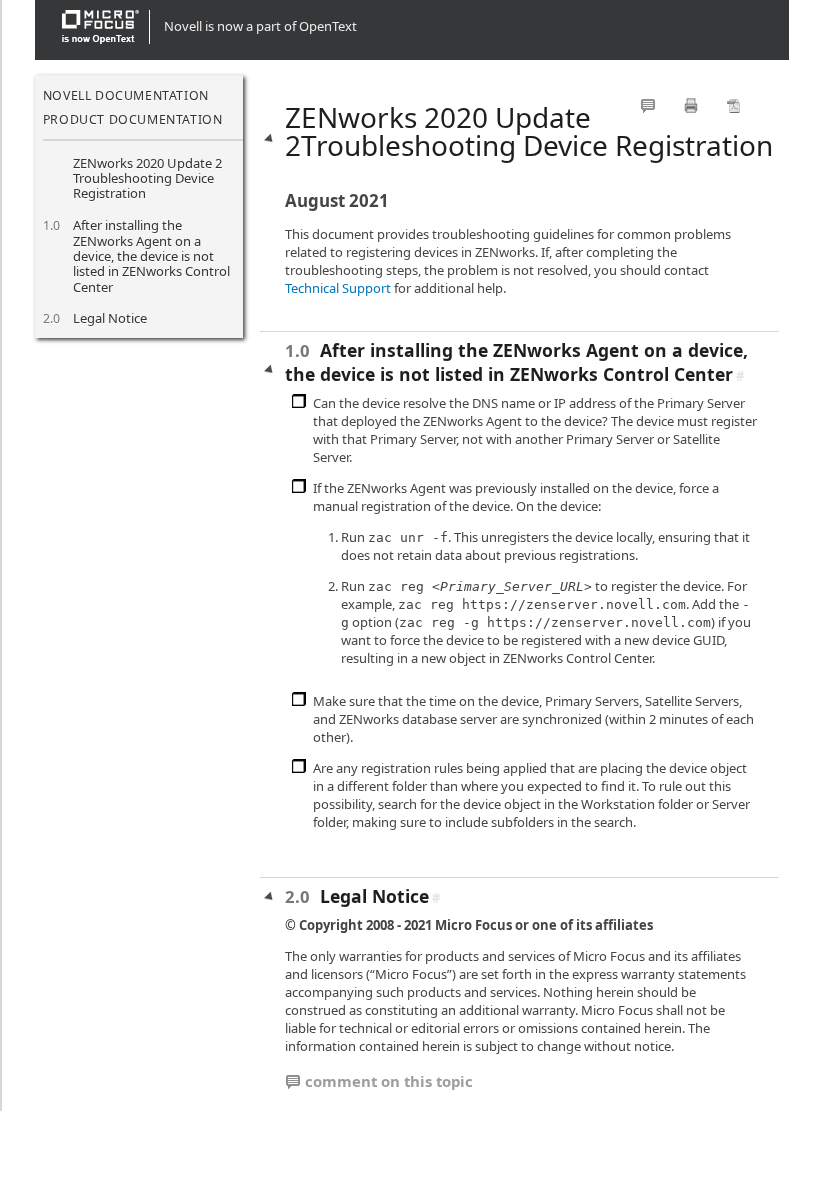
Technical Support (338, 288)
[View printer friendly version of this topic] (691, 105)
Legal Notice (110, 318)
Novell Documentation (126, 95)
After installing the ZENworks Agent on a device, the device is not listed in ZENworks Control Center (151, 256)
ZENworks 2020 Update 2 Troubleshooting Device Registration (147, 178)
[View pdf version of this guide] (734, 105)
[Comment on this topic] (648, 105)
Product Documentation (133, 119)
